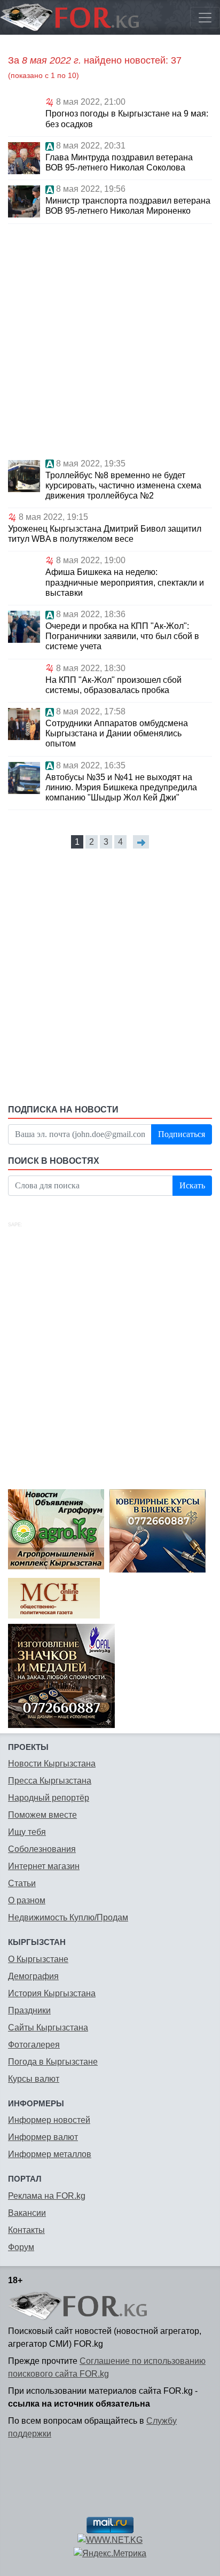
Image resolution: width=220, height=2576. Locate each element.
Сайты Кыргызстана (48, 2028)
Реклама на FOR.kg (47, 2196)
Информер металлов (50, 2154)
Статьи (22, 1883)
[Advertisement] (110, 339)
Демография (33, 1976)
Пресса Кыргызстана (50, 1781)
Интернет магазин (44, 1866)
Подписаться (182, 1134)
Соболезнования (42, 1849)
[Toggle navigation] (205, 18)
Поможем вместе (42, 1815)
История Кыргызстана (52, 1993)
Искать (192, 1185)
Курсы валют (34, 2079)
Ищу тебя (27, 1832)
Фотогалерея (34, 2045)
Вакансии (27, 2213)
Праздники (29, 2010)
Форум (21, 2247)
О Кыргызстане (38, 1959)
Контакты (26, 2230)
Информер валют (43, 2137)
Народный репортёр (49, 1798)
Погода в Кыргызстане (53, 2062)
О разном (27, 1900)
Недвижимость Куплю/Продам (68, 1917)
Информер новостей (49, 2120)
